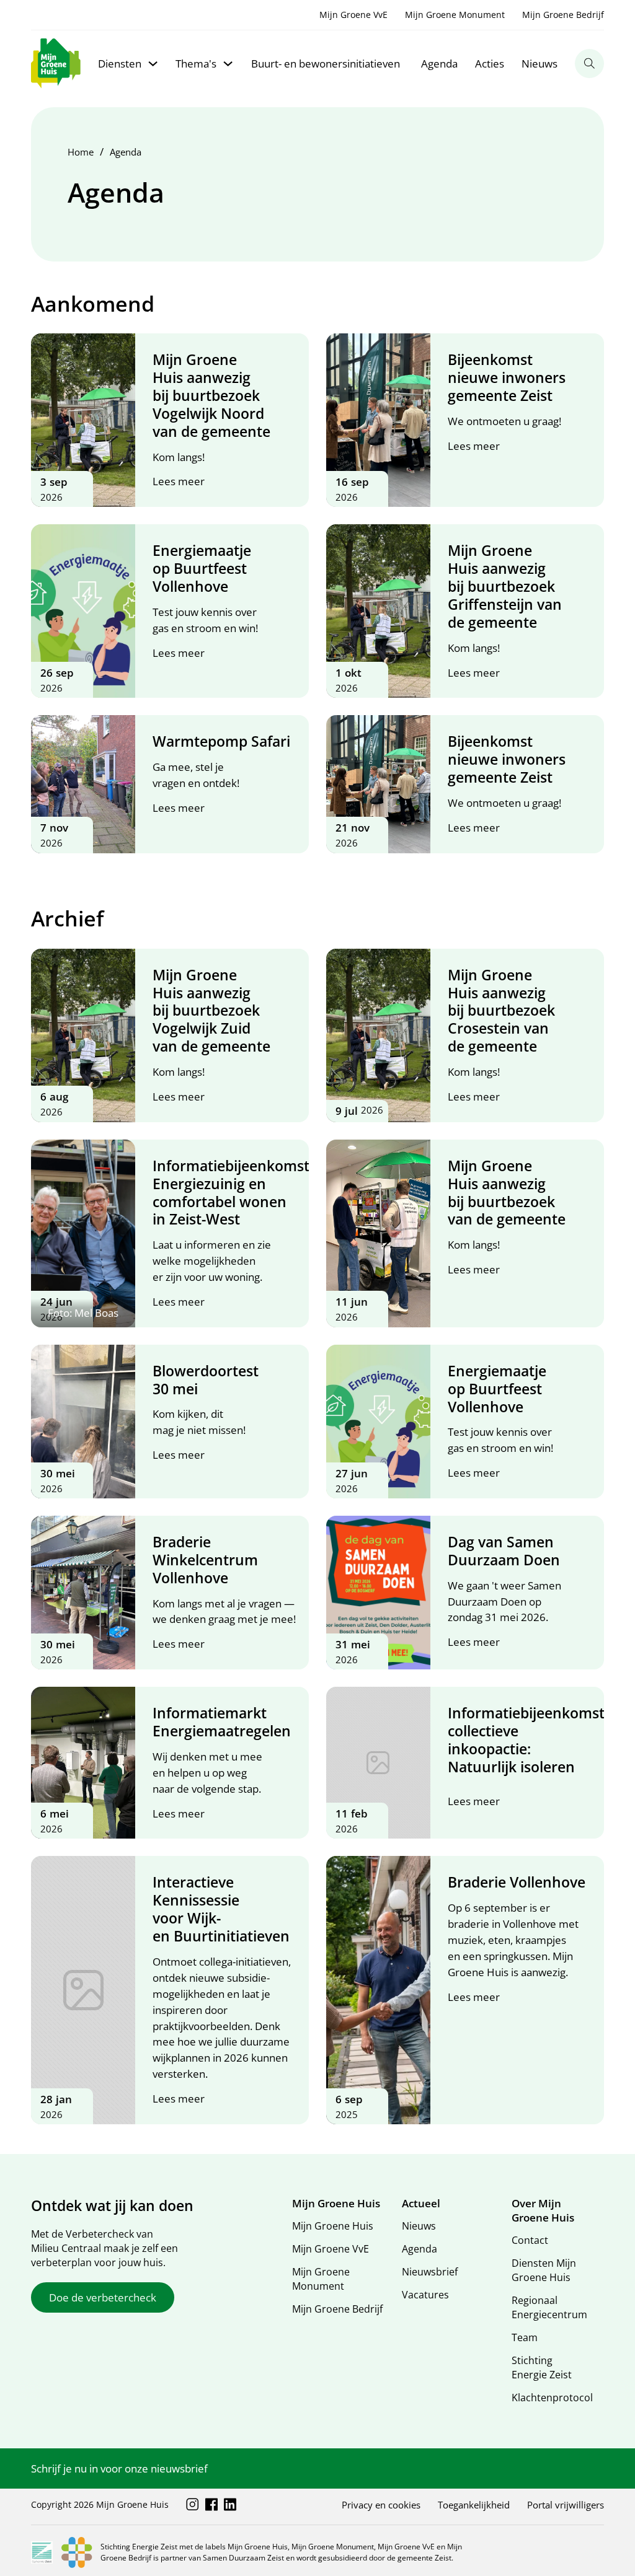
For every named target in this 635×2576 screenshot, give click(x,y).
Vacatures (425, 2295)
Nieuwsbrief (430, 2272)
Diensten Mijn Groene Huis (544, 2270)
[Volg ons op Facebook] (211, 2504)
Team (525, 2337)
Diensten (120, 64)
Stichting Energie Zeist (542, 2367)
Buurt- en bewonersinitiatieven (326, 64)
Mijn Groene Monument (455, 15)
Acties (490, 64)
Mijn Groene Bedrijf (563, 15)
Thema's (196, 64)
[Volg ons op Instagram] (193, 2504)
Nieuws (540, 64)
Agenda (439, 64)
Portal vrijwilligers (566, 2505)
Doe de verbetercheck (103, 2297)
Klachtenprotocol (552, 2398)
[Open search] (589, 64)
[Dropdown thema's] (228, 64)
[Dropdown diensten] (153, 64)
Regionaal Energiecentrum (549, 2307)
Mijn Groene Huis (333, 2226)
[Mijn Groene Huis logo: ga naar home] (56, 64)
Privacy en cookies (381, 2505)
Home (81, 152)
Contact (530, 2240)
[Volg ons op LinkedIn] (230, 2504)
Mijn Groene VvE (353, 15)
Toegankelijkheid (474, 2505)
